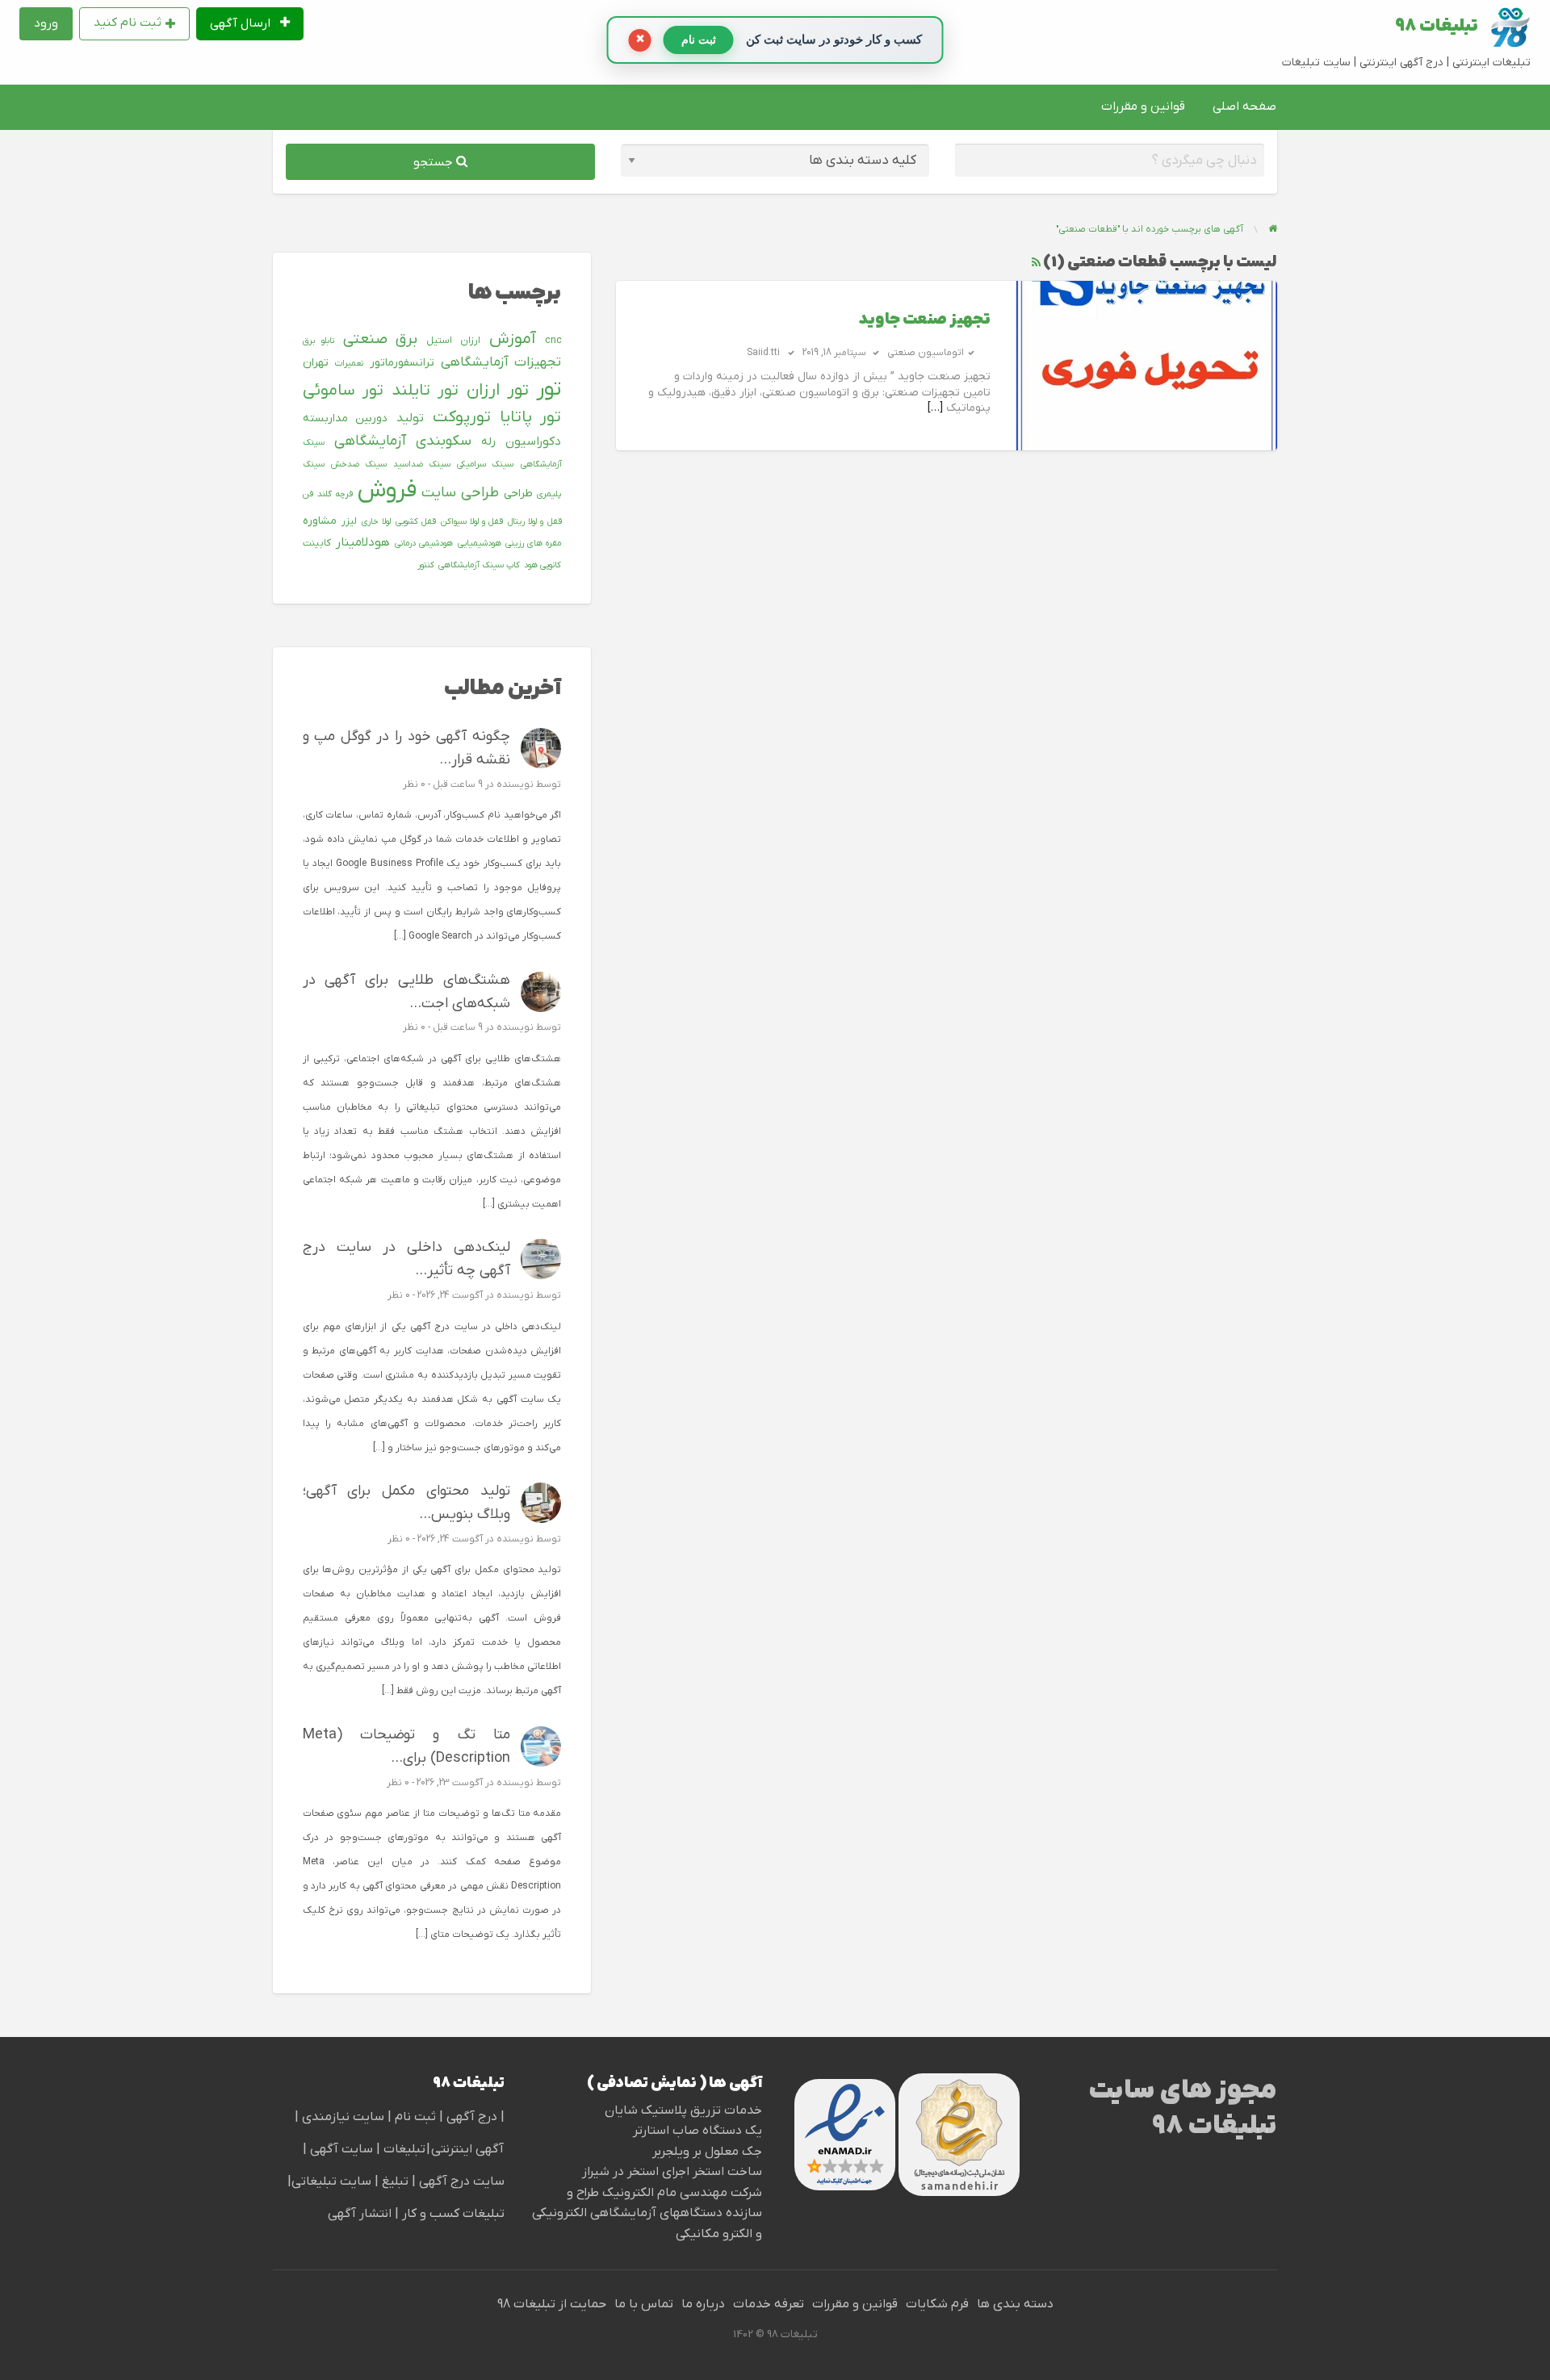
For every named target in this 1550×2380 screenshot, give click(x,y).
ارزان (470, 341)
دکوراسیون (533, 441)
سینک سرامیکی (485, 464)
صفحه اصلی (1244, 107)
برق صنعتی (381, 339)
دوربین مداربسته (345, 418)
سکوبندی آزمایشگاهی (403, 441)
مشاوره (320, 521)
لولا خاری (376, 521)
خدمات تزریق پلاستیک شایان (683, 2110)
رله (488, 442)
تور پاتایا (531, 417)
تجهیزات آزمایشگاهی (501, 362)
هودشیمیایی (480, 543)
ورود (46, 23)
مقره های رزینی (533, 543)
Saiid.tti (763, 353)
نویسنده (515, 784)
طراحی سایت (460, 493)
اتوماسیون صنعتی (926, 353)
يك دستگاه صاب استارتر (697, 2131)
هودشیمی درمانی (424, 543)
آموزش (513, 339)
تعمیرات (349, 363)
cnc (553, 341)
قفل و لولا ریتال (534, 521)
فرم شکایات (937, 2304)
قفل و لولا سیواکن (472, 521)
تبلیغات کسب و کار (453, 2214)
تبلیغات (403, 2149)
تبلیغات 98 (1437, 27)
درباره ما (703, 2304)
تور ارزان (498, 391)
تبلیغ (394, 2181)
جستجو (435, 162)
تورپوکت (462, 417)
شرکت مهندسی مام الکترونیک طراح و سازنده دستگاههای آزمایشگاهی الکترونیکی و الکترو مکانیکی (647, 2213)
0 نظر (414, 784)
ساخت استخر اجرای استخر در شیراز (672, 2172)
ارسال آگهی (242, 23)
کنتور (426, 565)
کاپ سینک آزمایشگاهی (479, 565)
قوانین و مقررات (1143, 107)
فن (308, 494)
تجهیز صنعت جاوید (924, 320)
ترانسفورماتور (402, 363)
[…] (935, 408)
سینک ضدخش (359, 464)
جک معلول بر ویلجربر (707, 2152)
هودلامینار (363, 542)
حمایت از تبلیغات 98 (552, 2304)
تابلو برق (319, 341)
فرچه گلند (335, 494)
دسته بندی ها (1015, 2304)
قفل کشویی (416, 521)
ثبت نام (417, 2117)
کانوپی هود (542, 565)
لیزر (349, 521)
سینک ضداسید (422, 464)
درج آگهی (470, 2117)
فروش (387, 491)
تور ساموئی (343, 391)
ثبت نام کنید (128, 23)
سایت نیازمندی (343, 2117)
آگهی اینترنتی (467, 2149)
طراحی (518, 494)
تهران (316, 363)
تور (549, 389)
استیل (439, 341)
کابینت (317, 543)
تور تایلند (425, 391)
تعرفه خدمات (769, 2304)
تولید (410, 418)
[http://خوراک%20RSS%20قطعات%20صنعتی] (1036, 263)
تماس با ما (644, 2304)
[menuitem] (250, 24)
